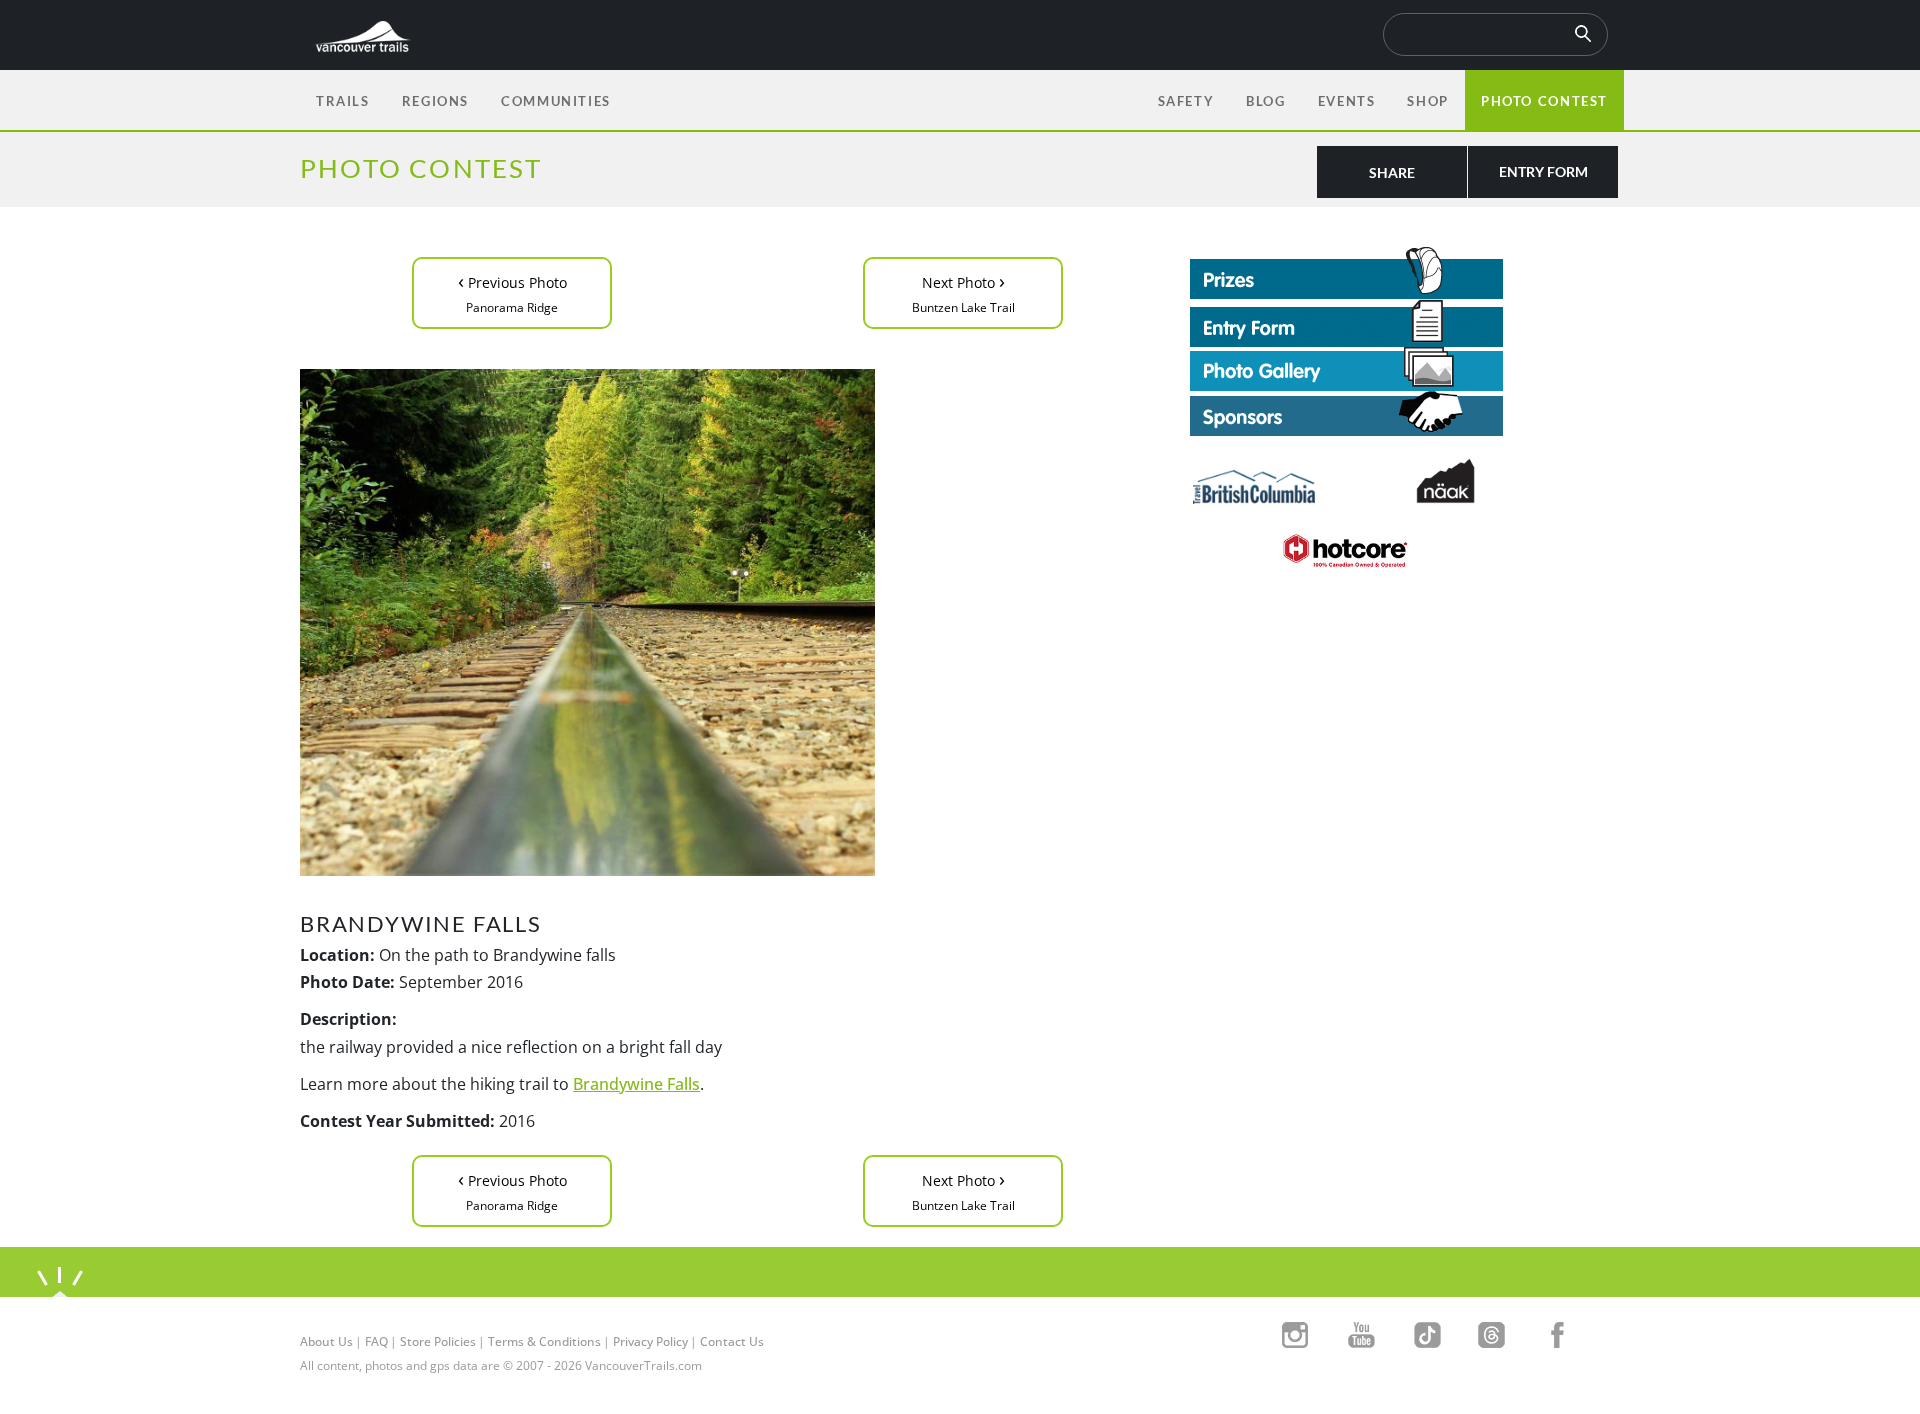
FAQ (376, 1341)
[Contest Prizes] (1405, 273)
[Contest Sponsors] (1405, 413)
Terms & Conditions (544, 1341)
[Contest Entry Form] (1405, 323)
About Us (326, 1341)
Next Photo (963, 291)
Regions (435, 101)
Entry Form (1543, 171)
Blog (1265, 101)
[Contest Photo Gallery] (1346, 367)
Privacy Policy (650, 1341)
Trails (343, 101)
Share (1392, 172)
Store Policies (438, 1341)
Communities (556, 101)
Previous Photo (512, 291)
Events (1347, 101)
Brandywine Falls (636, 1084)
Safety (1186, 101)
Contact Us (732, 1341)
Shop (1427, 101)
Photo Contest (1544, 101)
